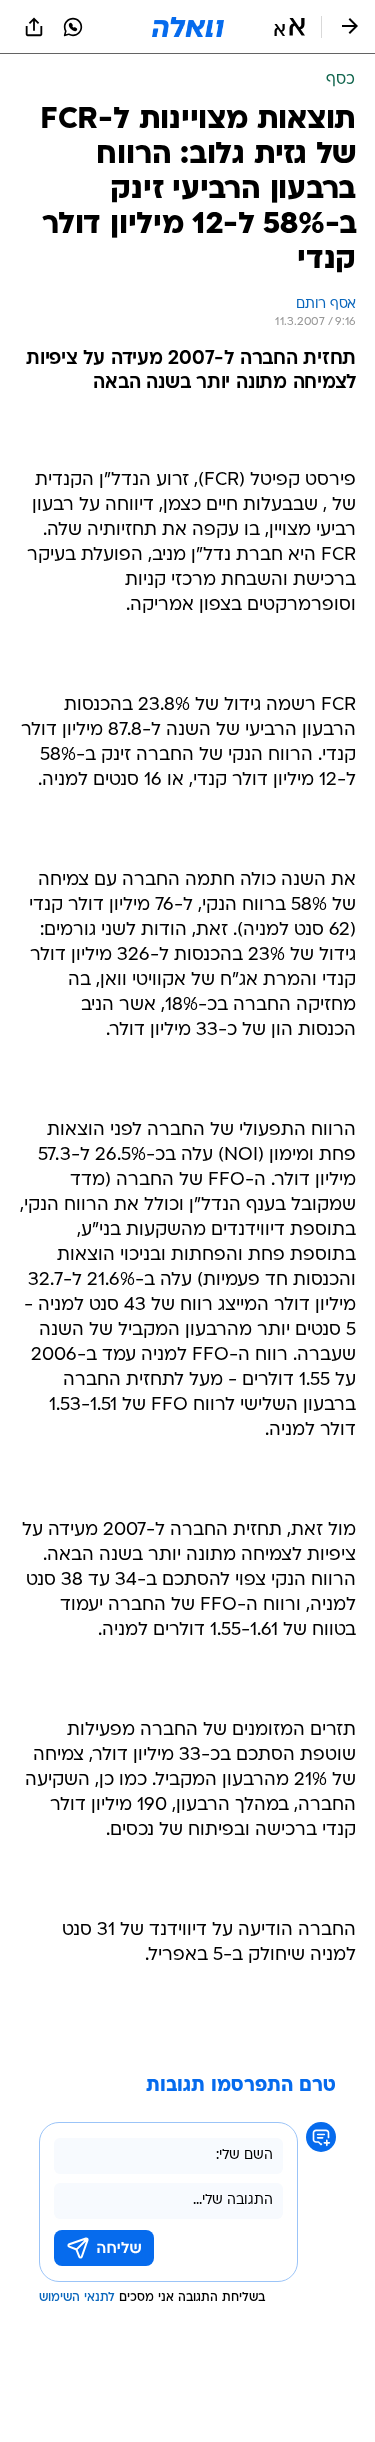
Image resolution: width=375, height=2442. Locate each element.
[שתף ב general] (34, 27)
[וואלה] (188, 27)
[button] (289, 27)
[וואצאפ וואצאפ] (73, 27)
